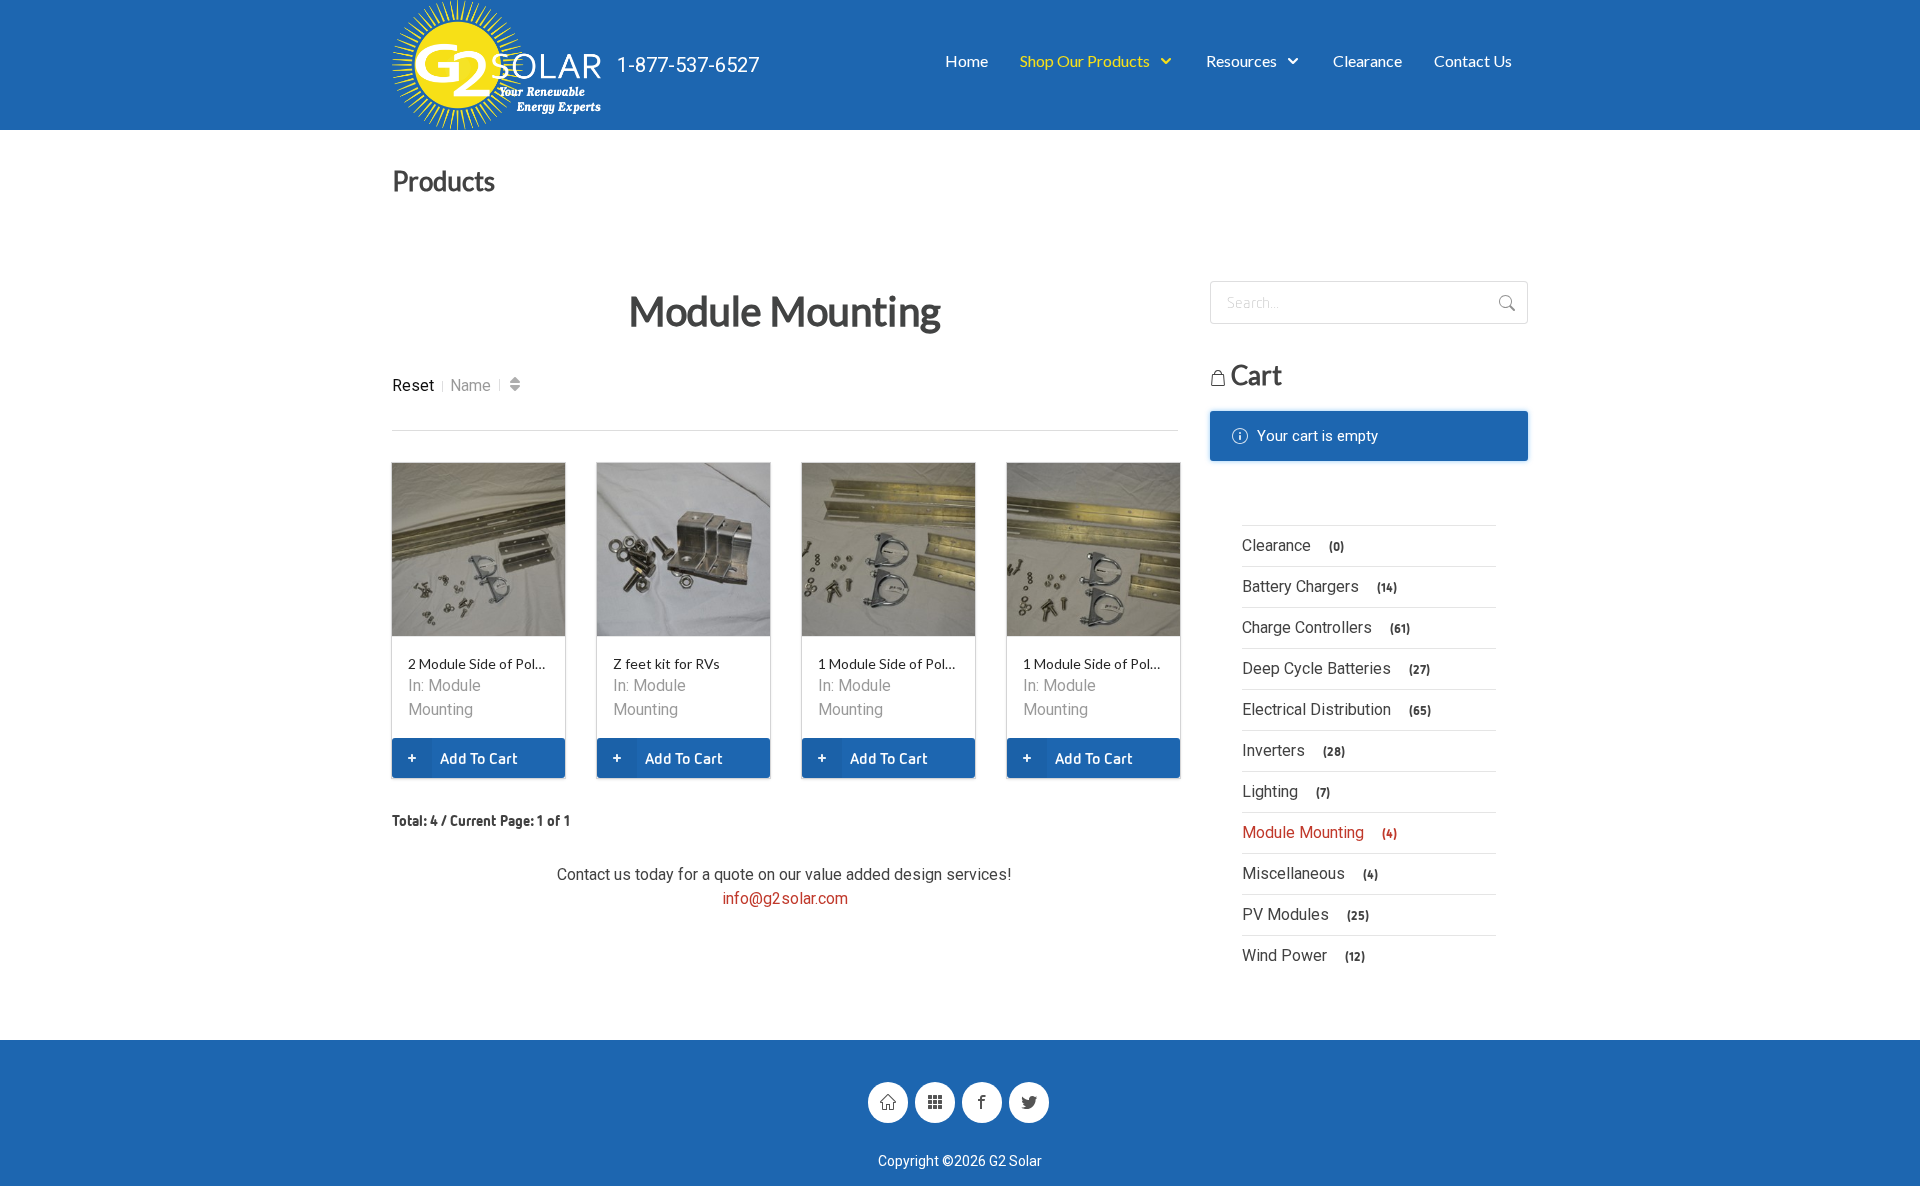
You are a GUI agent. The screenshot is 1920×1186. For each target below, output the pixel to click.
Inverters (1293, 750)
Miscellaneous (1310, 873)
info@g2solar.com (785, 898)
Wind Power (1303, 955)
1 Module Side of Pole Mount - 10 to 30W (888, 663)
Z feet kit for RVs (666, 663)
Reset (413, 385)
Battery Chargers (1319, 586)
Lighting (1286, 791)
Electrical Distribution (1336, 709)
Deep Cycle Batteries (1336, 668)
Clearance (1293, 545)
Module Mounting (1319, 832)
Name (470, 385)
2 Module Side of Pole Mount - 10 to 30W (478, 663)
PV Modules (1305, 914)
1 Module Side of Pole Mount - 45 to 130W (1093, 663)
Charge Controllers (1326, 627)
